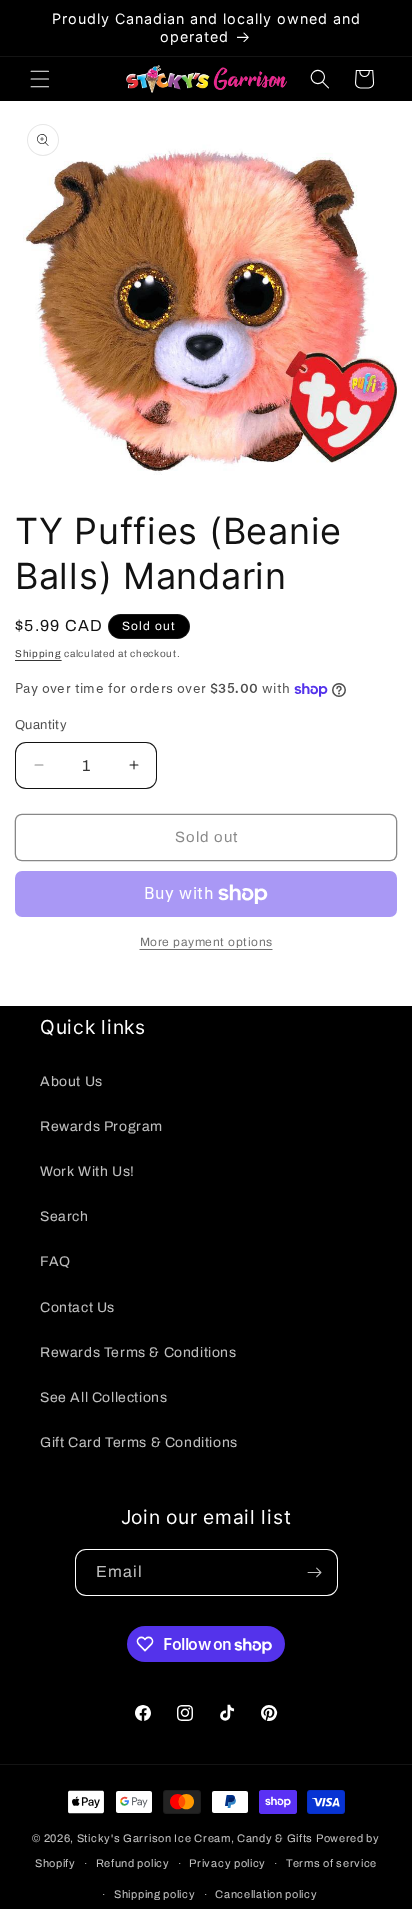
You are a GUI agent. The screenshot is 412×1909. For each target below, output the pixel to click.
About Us (71, 1081)
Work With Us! (87, 1171)
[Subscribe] (315, 1572)
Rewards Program (101, 1126)
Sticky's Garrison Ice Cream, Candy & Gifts (195, 1838)
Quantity (41, 725)
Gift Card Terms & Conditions (139, 1442)
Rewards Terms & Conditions (138, 1352)
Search (64, 1216)
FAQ (55, 1261)
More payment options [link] (206, 942)
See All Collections (103, 1397)
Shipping (38, 653)
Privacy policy (227, 1863)
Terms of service (331, 1863)
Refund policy (133, 1863)
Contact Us (77, 1307)
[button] (40, 79)
